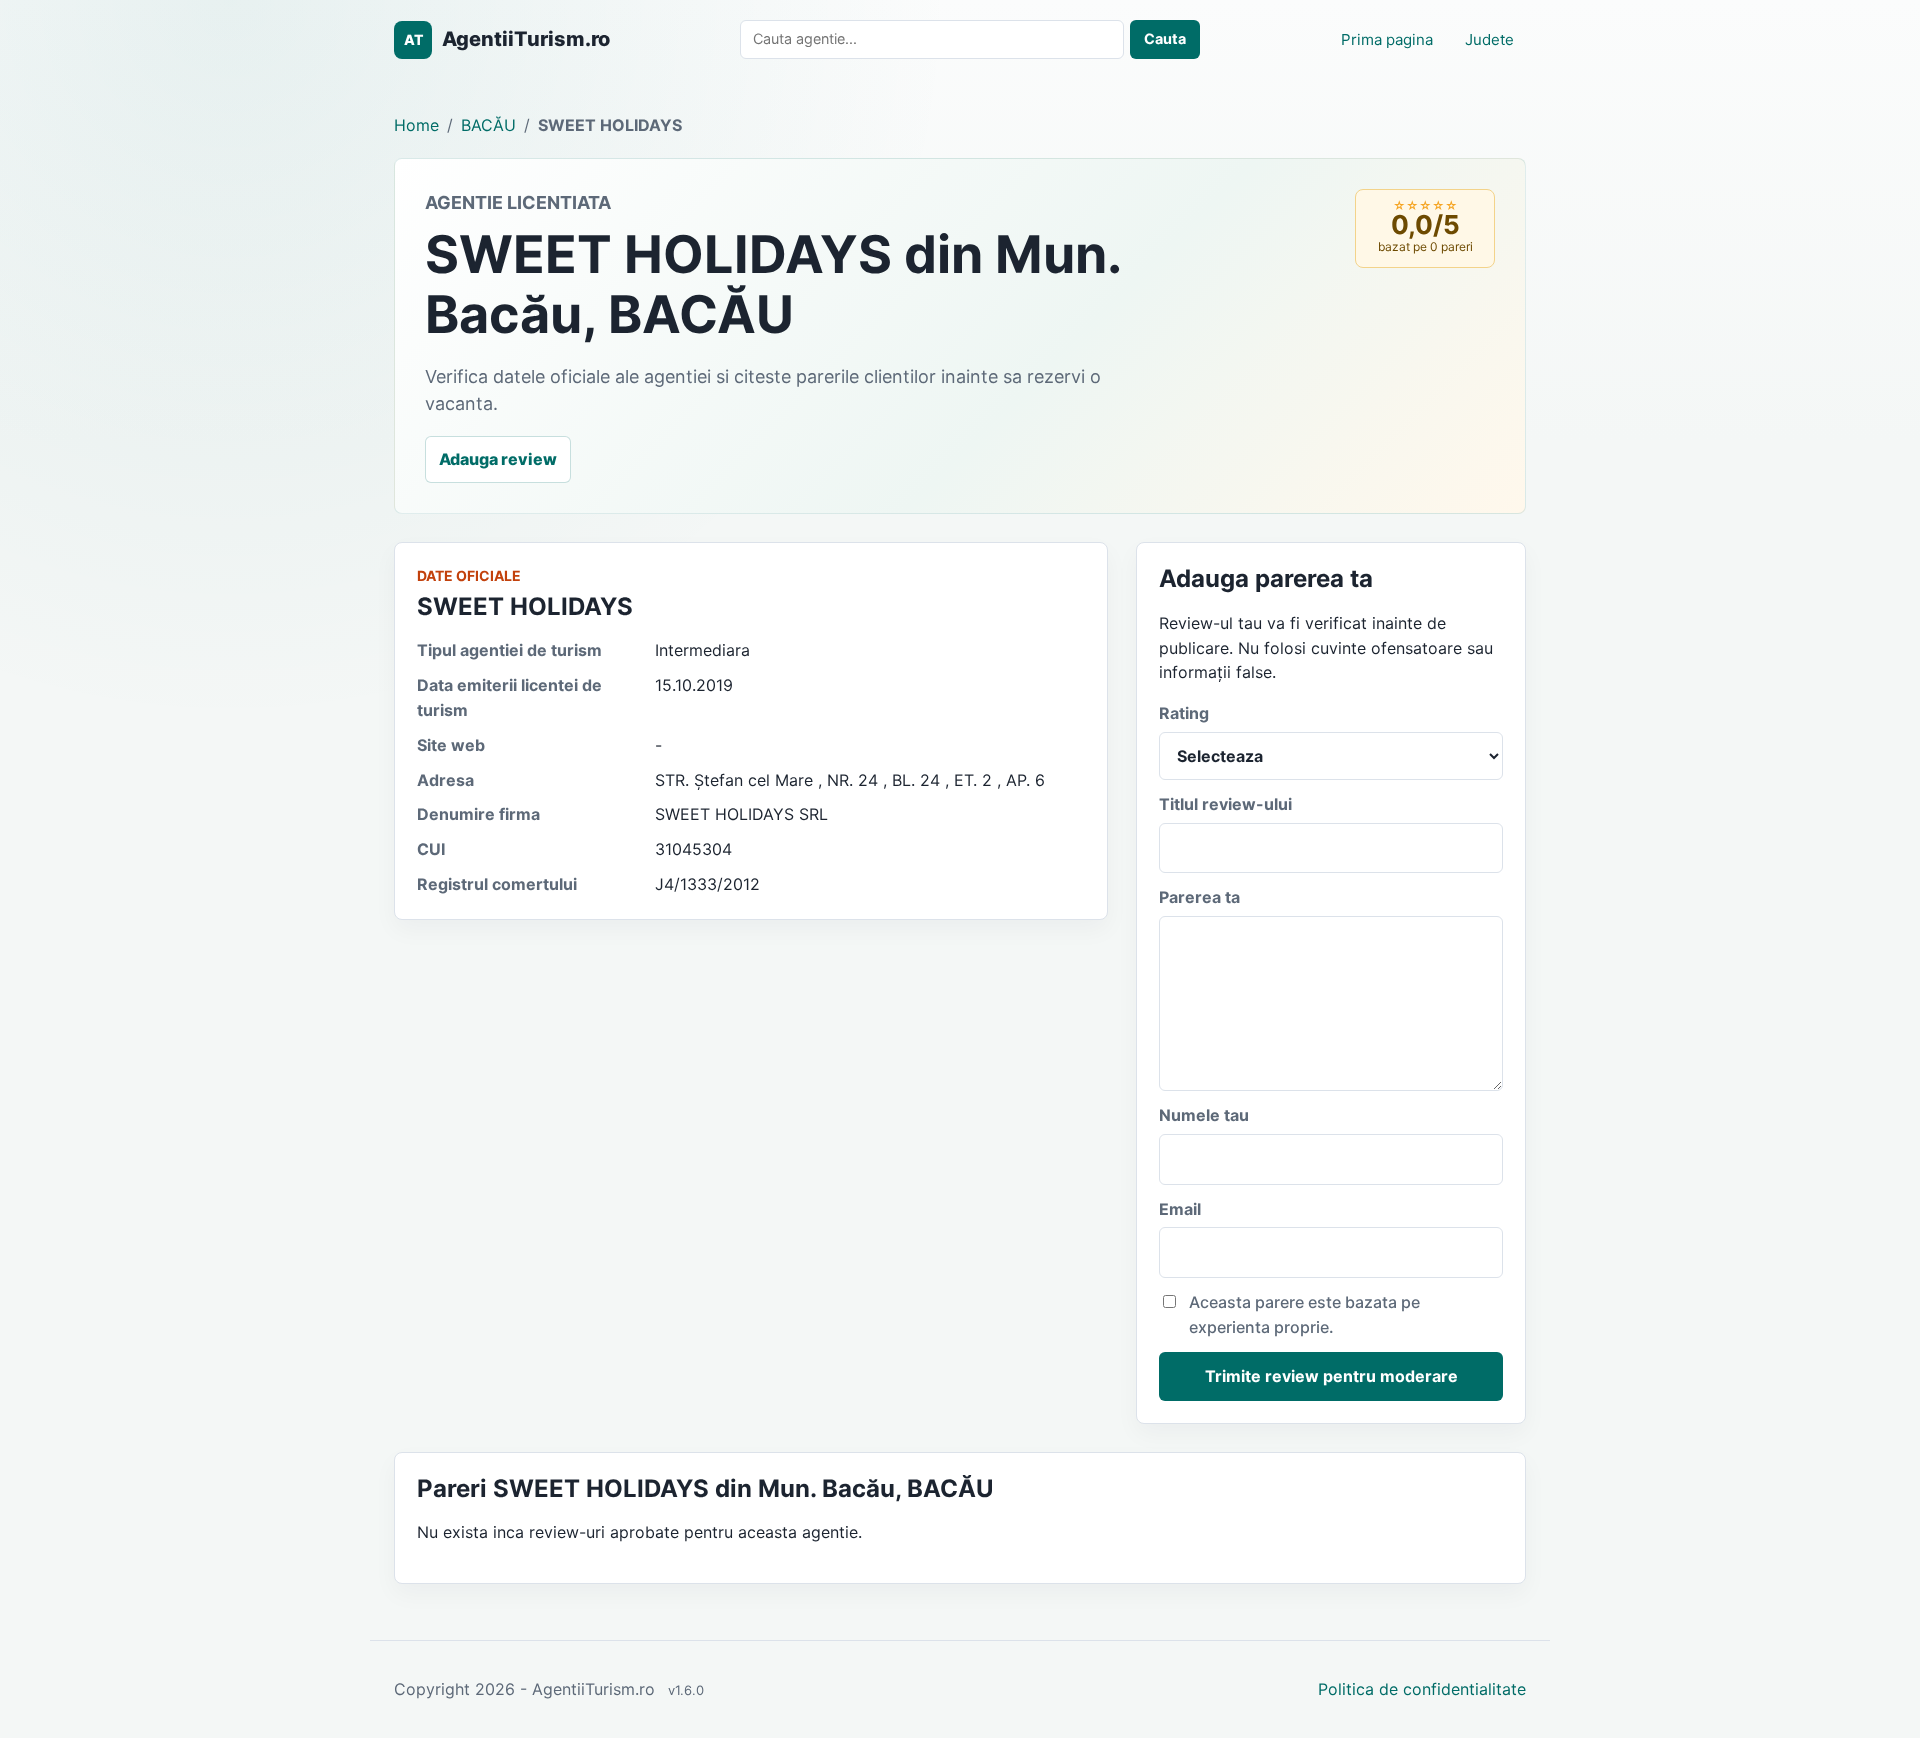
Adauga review (498, 459)
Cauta (1165, 38)
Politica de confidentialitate (1422, 1689)
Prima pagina (1387, 39)
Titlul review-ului (1225, 804)
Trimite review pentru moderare (1331, 1376)
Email (1180, 1209)
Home (416, 125)
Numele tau (1204, 1115)
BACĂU (488, 125)
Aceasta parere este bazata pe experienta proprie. (1304, 1314)
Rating (1184, 713)
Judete (1489, 39)
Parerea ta (1199, 897)
